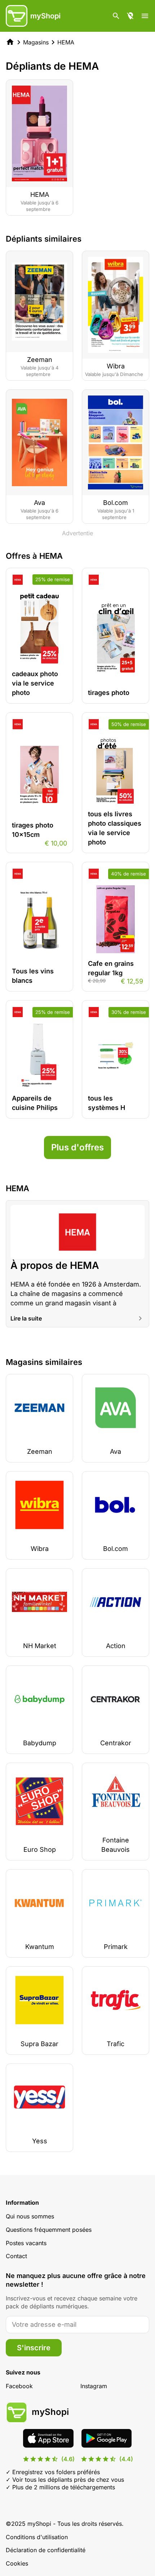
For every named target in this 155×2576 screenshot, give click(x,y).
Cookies (17, 2563)
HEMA (66, 42)
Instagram (94, 2386)
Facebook (19, 2386)
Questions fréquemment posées (49, 2230)
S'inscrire (34, 2348)
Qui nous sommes (30, 2216)
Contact (16, 2256)
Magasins (36, 42)
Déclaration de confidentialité (46, 2550)
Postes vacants (26, 2243)
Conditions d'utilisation (37, 2537)
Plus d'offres (77, 1147)
